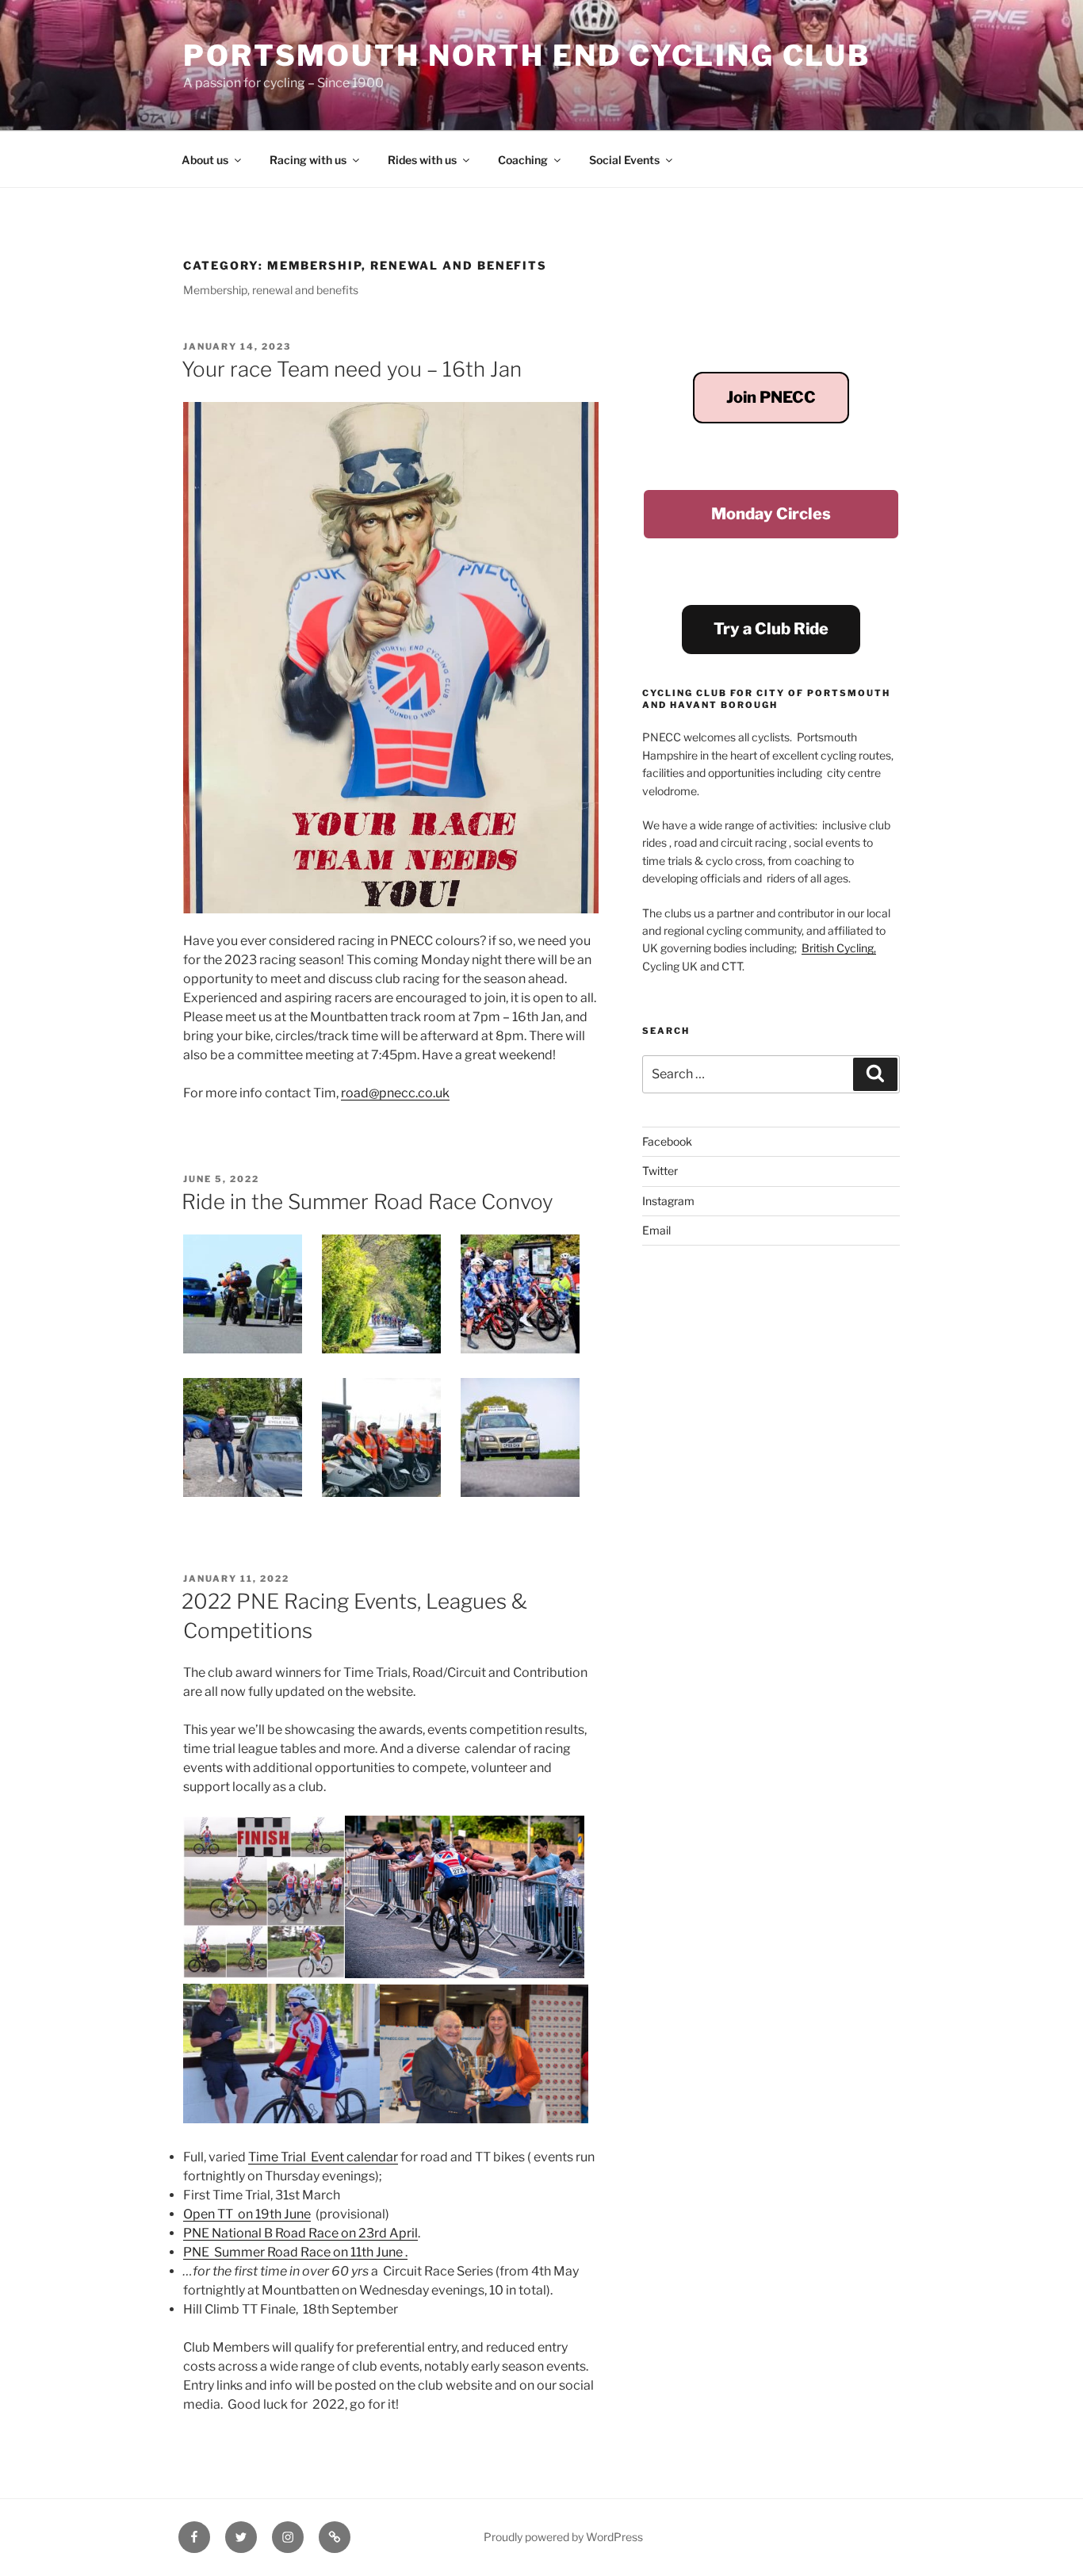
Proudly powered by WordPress (563, 2537)
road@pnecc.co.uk (395, 1093)
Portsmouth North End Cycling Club (527, 56)
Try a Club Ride (771, 629)
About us (205, 160)
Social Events (624, 160)
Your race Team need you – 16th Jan (352, 369)
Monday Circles (771, 514)
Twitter (660, 1171)
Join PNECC (771, 397)
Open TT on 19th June (247, 2214)
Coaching (523, 160)
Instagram (668, 1201)
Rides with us (422, 160)
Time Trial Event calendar (323, 2157)
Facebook (667, 1141)
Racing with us (308, 160)
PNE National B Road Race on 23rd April (300, 2233)
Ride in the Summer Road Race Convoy (367, 1202)
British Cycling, (839, 948)
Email (656, 1230)
